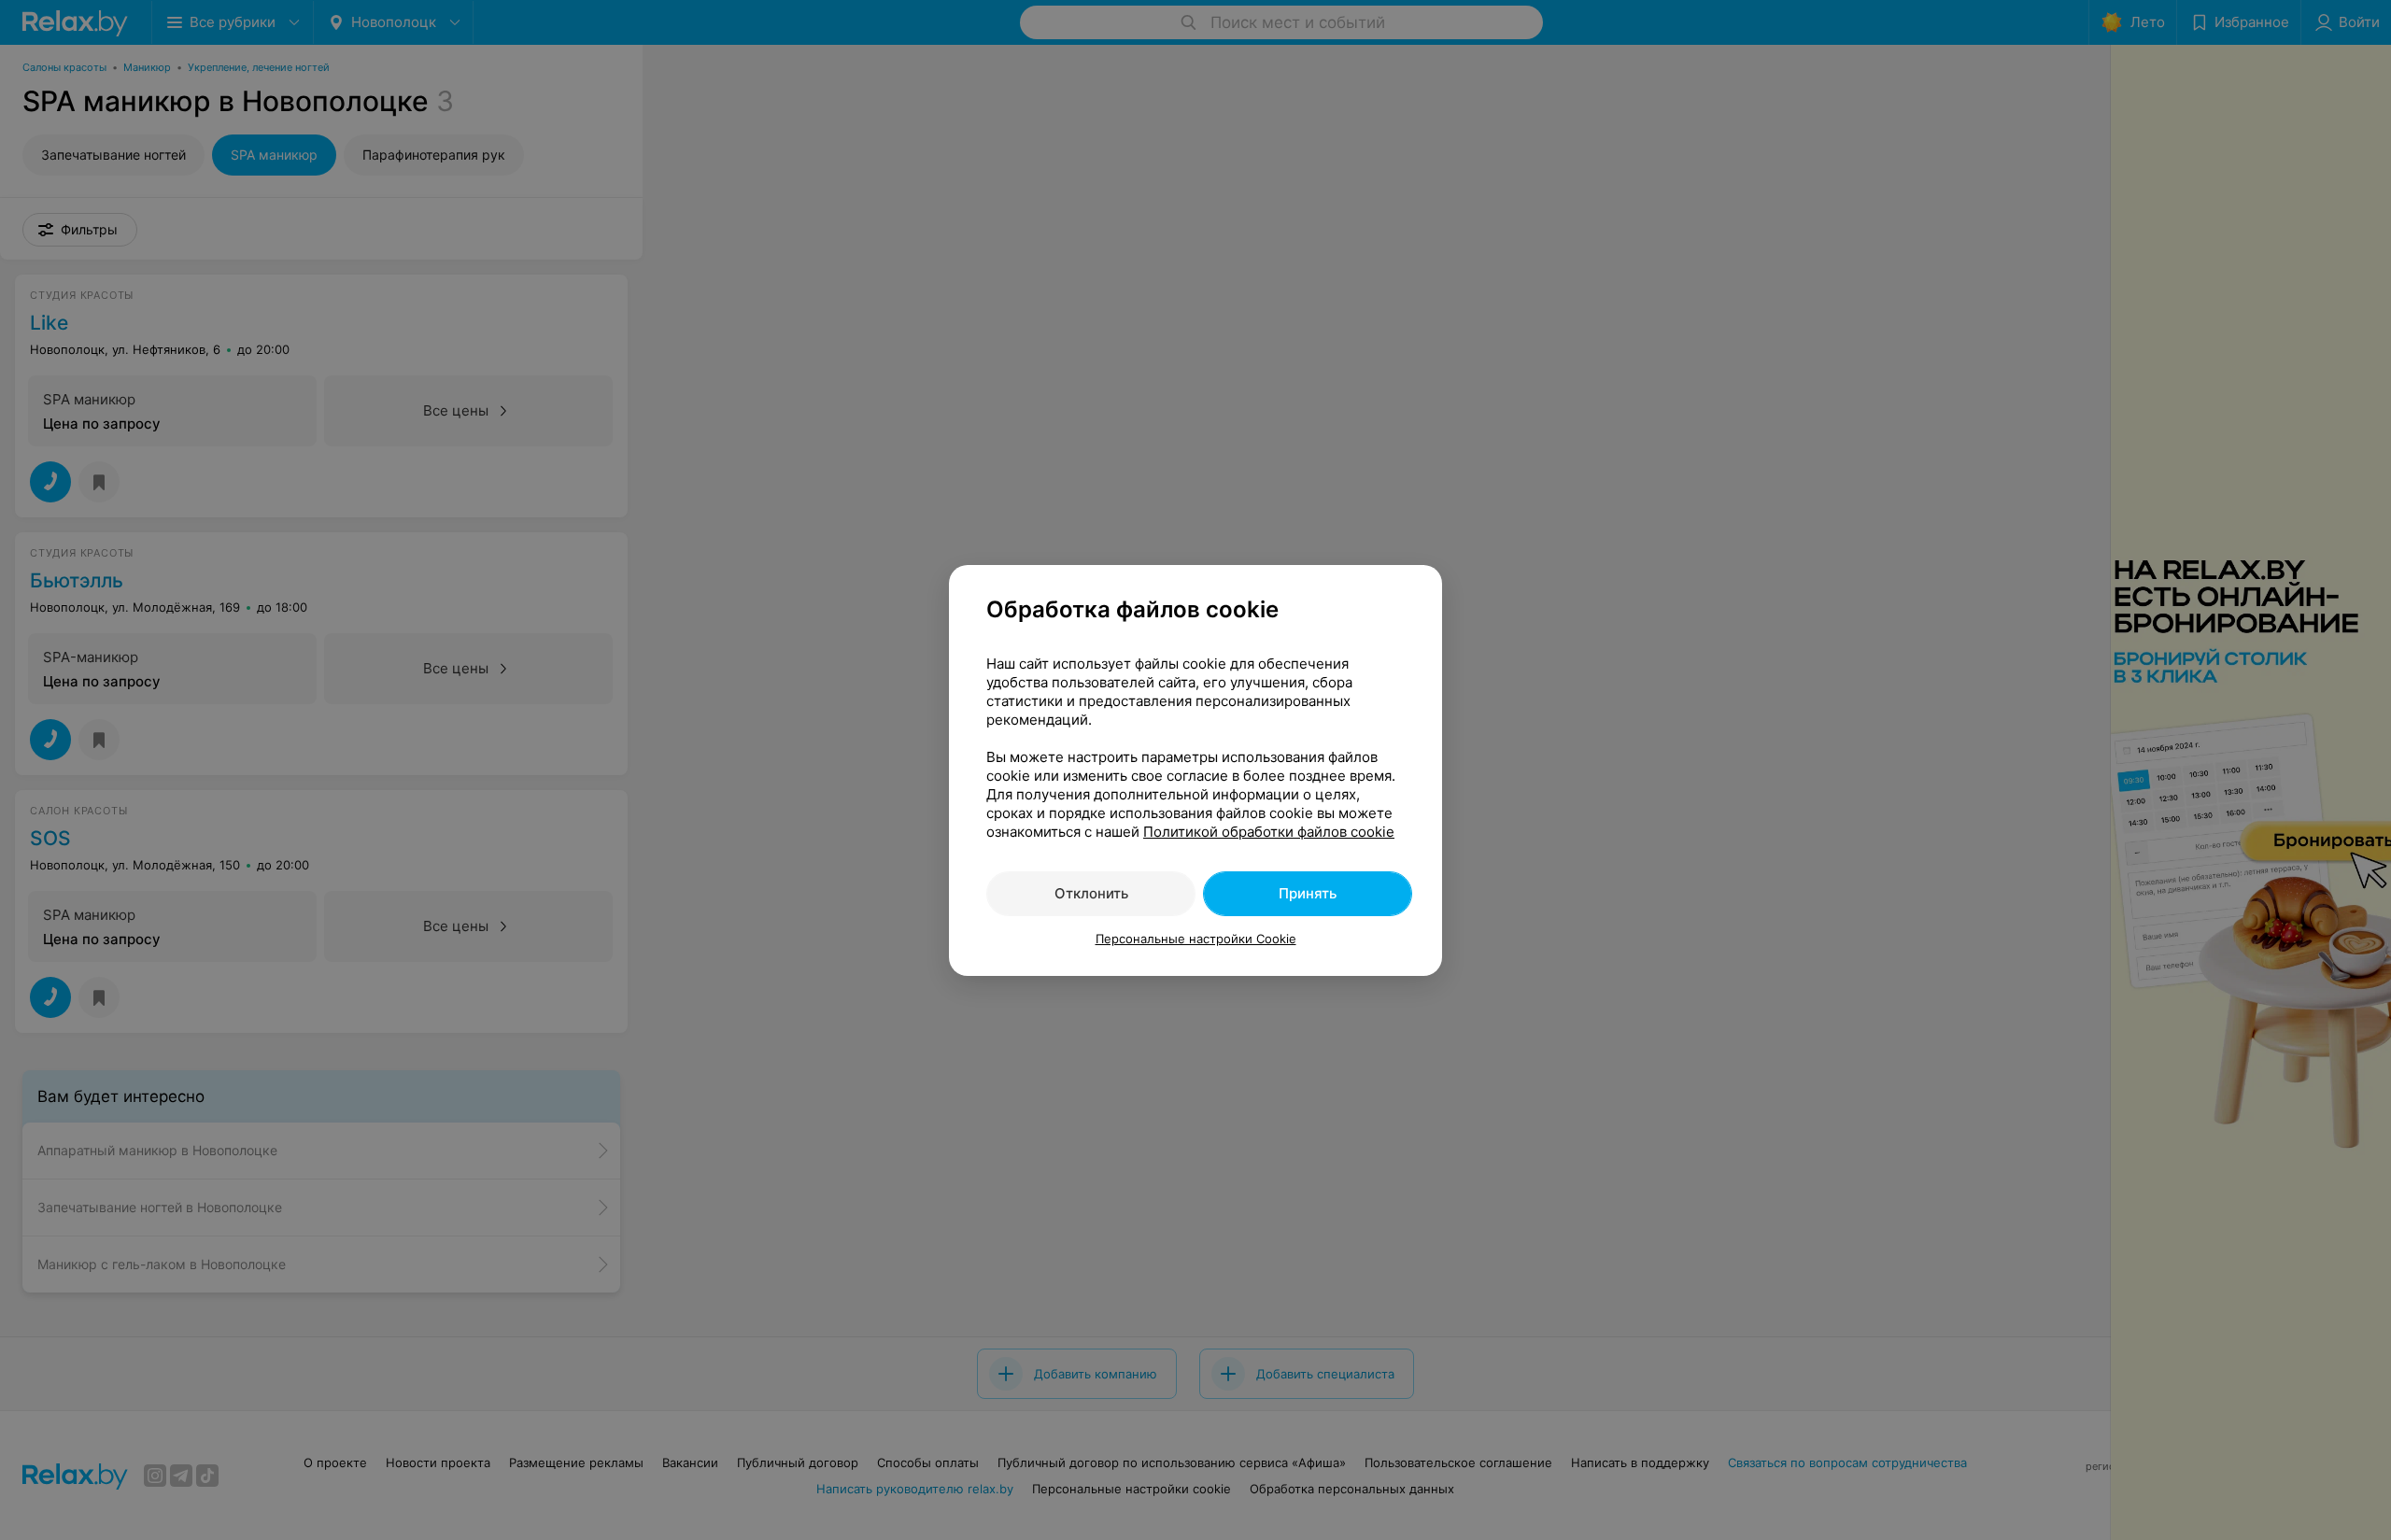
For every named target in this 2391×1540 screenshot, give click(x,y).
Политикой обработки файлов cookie (1269, 832)
